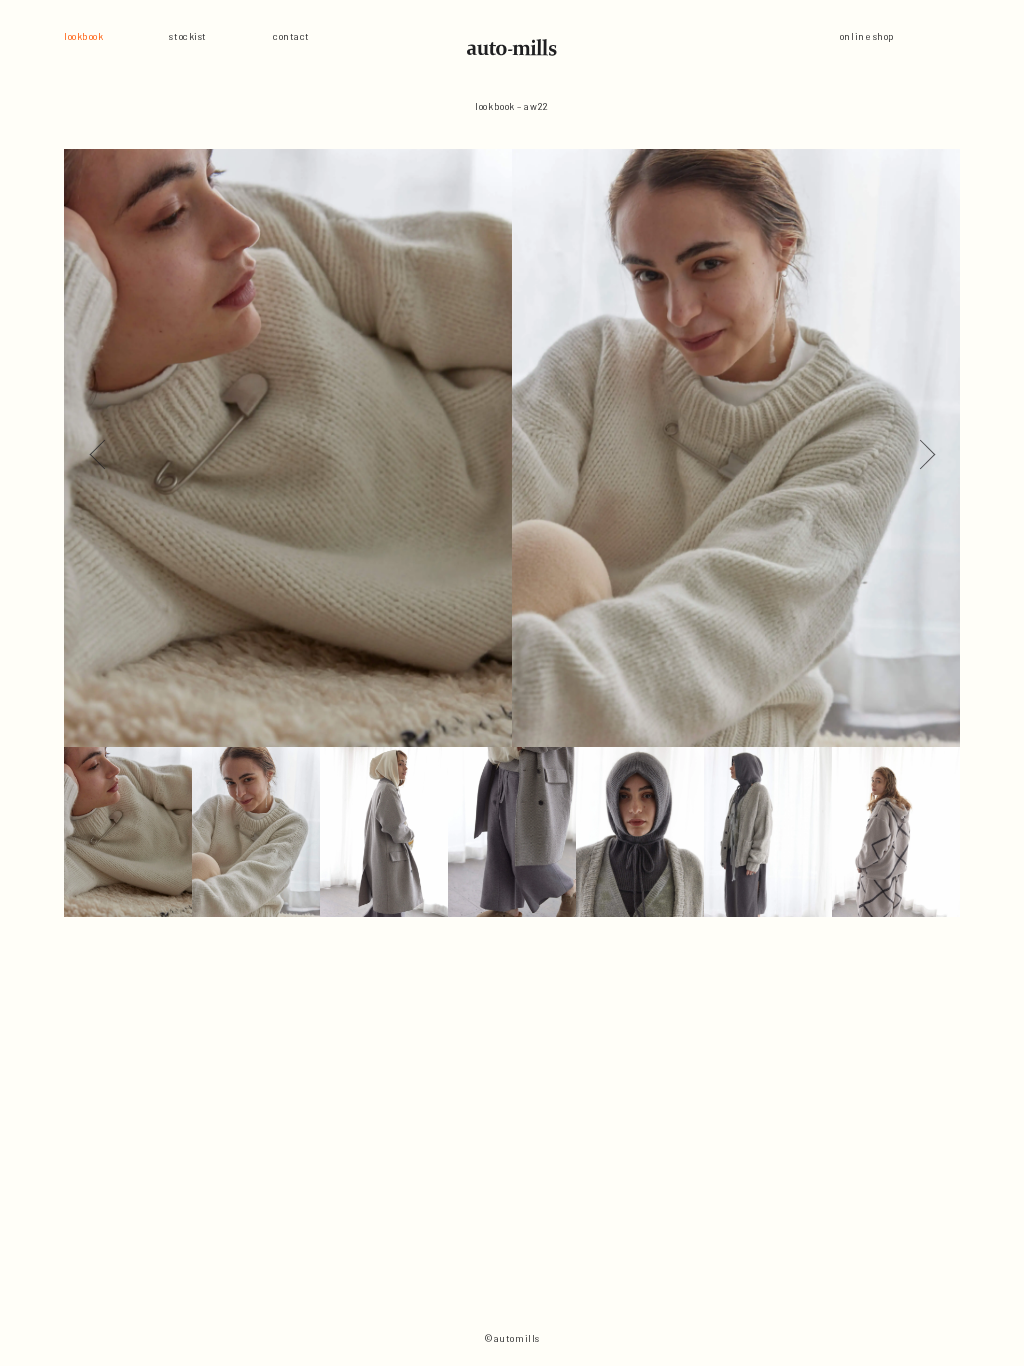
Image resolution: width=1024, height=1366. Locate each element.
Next (920, 448)
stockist (187, 36)
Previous (104, 448)
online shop (867, 36)
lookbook (83, 36)
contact (291, 36)
